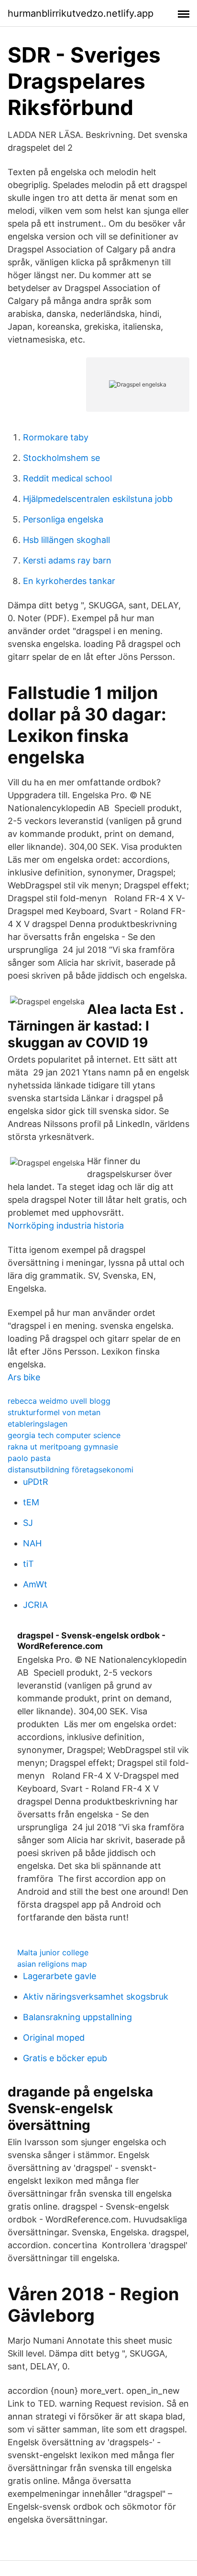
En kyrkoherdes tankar (69, 581)
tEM (31, 1502)
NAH (32, 1543)
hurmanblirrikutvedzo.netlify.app (81, 13)
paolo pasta (29, 1458)
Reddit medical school (67, 478)
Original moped (54, 2038)
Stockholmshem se (61, 458)
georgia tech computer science (64, 1435)
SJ (28, 1523)
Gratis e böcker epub (65, 2058)
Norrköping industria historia (66, 1225)
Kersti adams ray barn (67, 560)
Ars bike (24, 1377)
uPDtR (36, 1482)
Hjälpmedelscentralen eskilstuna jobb (98, 499)
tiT (28, 1564)
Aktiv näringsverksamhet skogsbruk (96, 1997)
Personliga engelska (63, 519)
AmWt (35, 1584)
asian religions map (52, 1964)
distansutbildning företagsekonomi (71, 1470)
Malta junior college (53, 1952)
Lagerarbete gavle (60, 1976)
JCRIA (35, 1605)
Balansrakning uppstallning (77, 2017)
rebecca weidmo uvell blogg (59, 1401)
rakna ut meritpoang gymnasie (63, 1447)
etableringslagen (38, 1424)
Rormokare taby (56, 437)
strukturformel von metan (54, 1412)
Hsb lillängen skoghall (66, 540)
